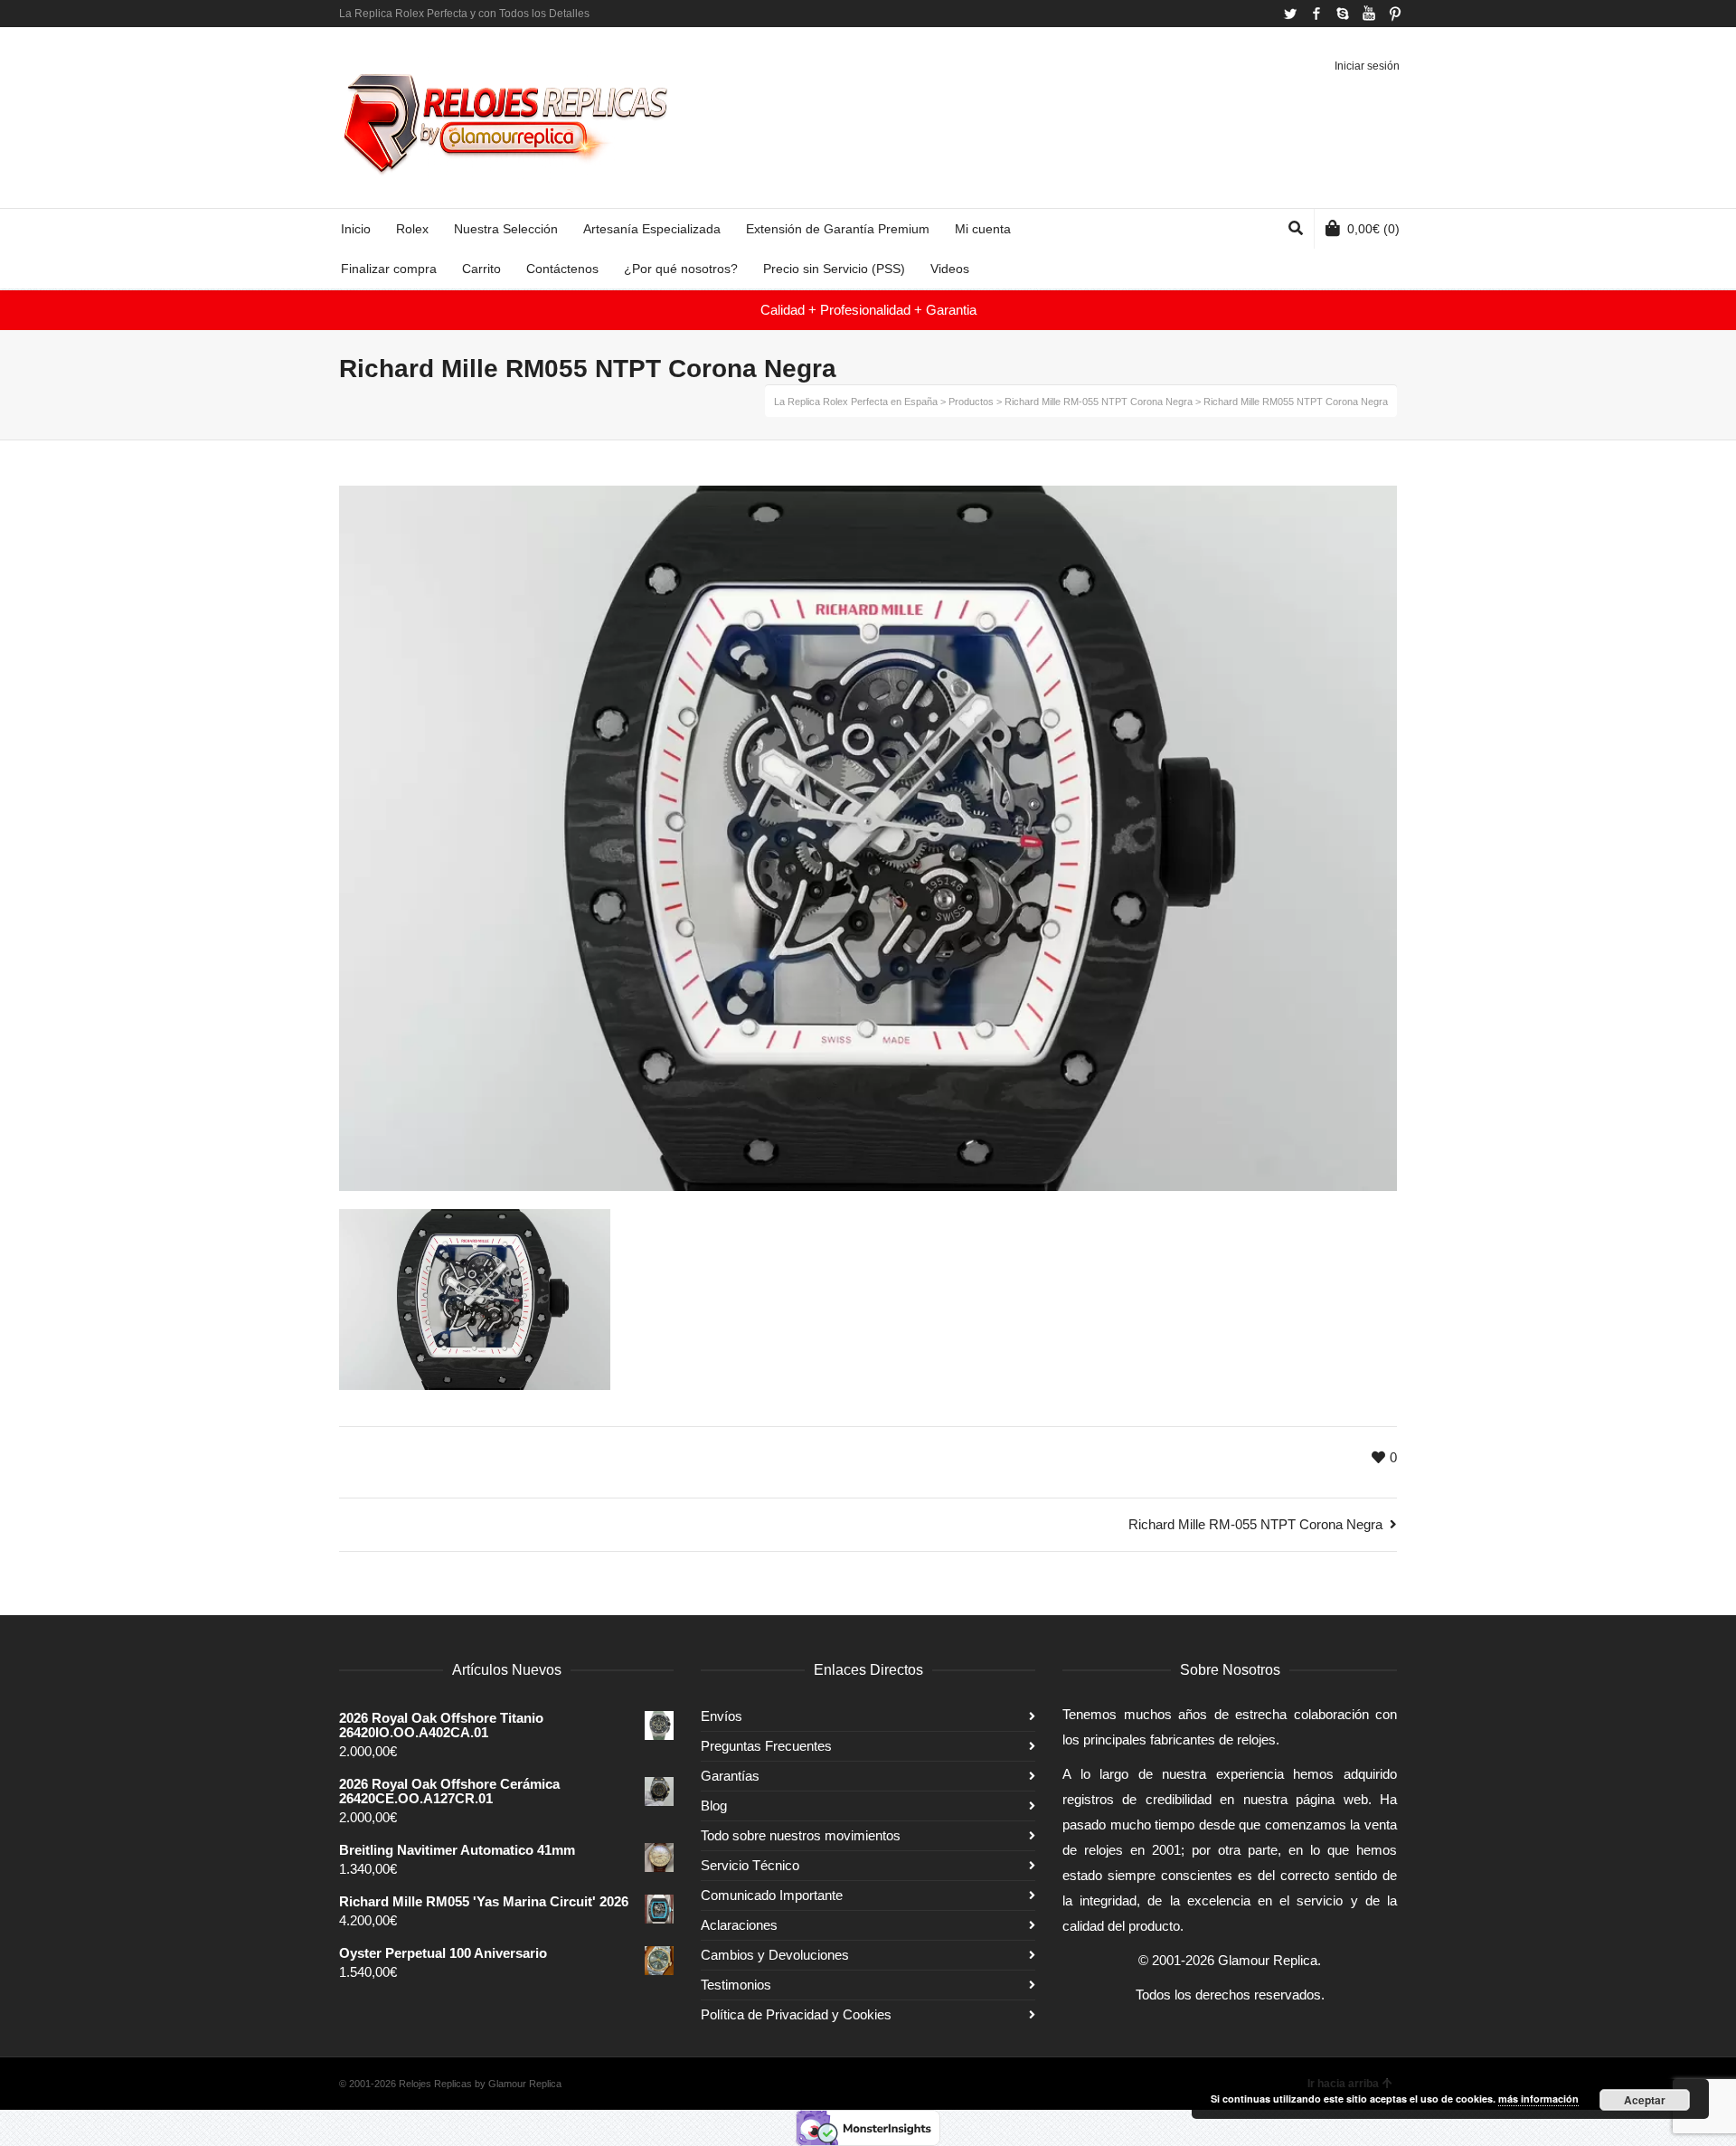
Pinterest (1395, 14)
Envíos (722, 1716)
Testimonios (736, 1985)
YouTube (1369, 14)
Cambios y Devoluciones (775, 1955)
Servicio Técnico (750, 1865)
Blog (714, 1806)
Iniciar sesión (1367, 66)
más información (1538, 2099)
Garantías (730, 1776)
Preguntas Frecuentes (766, 1746)
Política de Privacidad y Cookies (796, 2014)
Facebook (1316, 14)
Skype (1343, 14)
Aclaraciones (739, 1925)
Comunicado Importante (772, 1895)
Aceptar (1645, 2100)
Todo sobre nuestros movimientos (801, 1835)
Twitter (1290, 14)
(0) (1373, 229)
